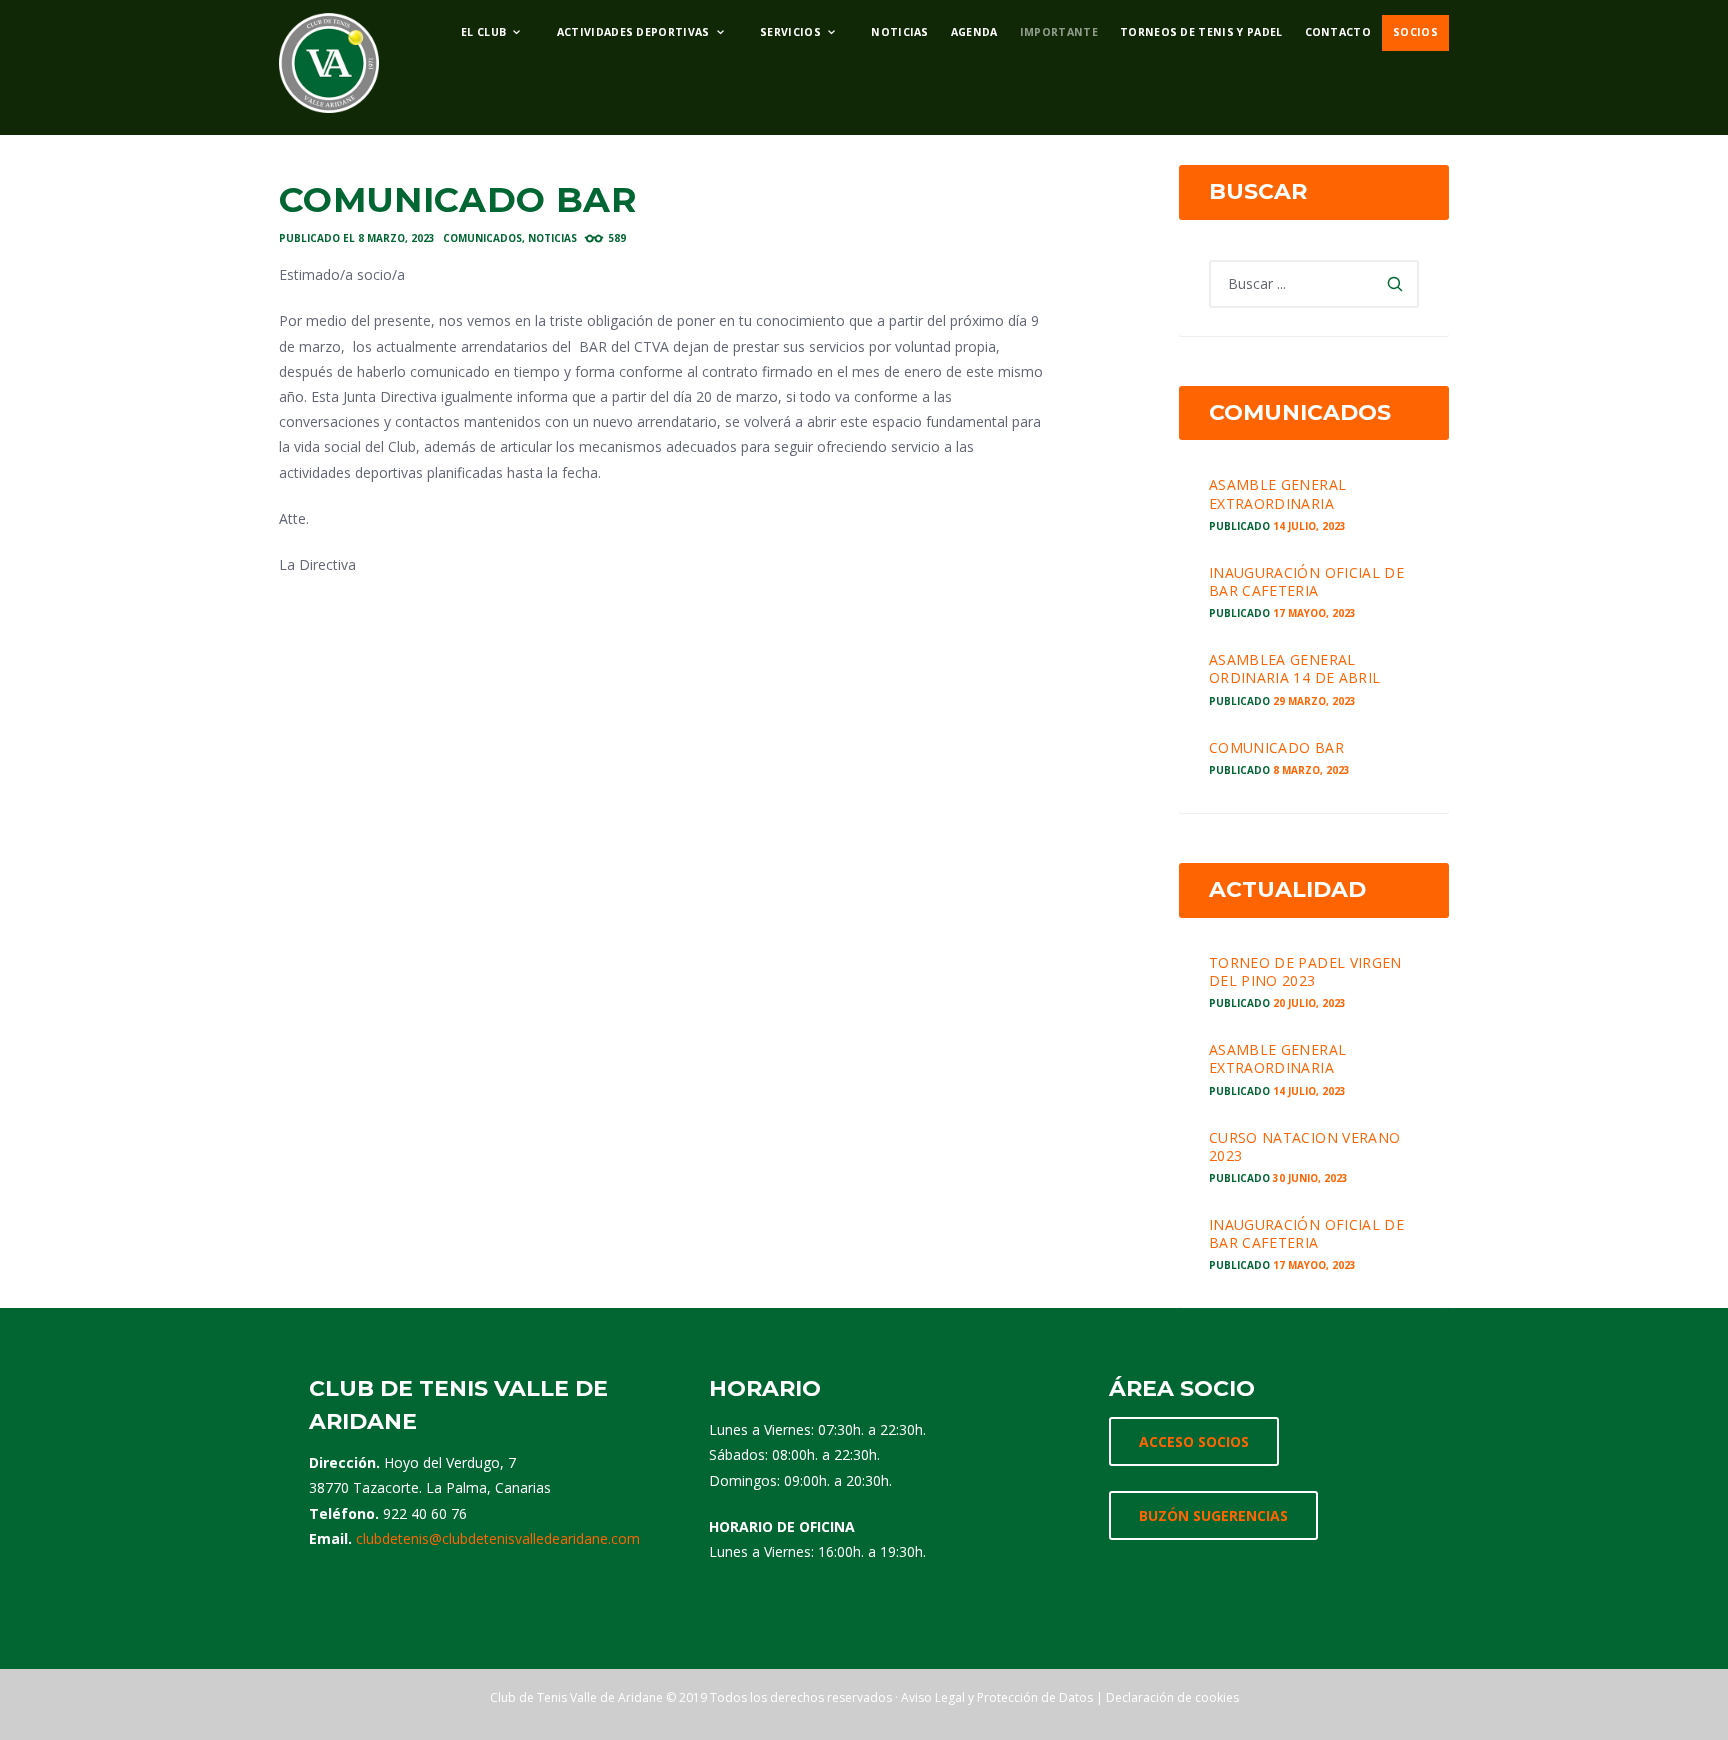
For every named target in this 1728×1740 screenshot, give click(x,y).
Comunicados (482, 238)
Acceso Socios (1194, 1441)
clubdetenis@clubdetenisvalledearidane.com (498, 1538)
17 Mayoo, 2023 (1314, 613)
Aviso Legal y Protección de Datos (997, 1697)
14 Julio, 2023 (1309, 526)
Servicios (790, 32)
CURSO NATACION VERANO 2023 (1304, 1146)
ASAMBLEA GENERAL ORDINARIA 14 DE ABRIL (1294, 668)
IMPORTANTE (1059, 32)
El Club (483, 32)
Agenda (974, 32)
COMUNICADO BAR (1276, 747)
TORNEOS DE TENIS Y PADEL (1201, 32)
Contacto (1338, 32)
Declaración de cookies (1172, 1697)
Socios (1415, 32)
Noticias (900, 32)
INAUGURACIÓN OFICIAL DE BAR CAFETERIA (1306, 581)
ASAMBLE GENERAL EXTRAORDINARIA (1277, 493)
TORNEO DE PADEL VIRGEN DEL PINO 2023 (1305, 971)
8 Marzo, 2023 (396, 238)
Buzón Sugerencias (1213, 1515)
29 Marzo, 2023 (1314, 701)
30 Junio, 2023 (1310, 1178)
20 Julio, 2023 (1309, 1003)
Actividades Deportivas (633, 32)
